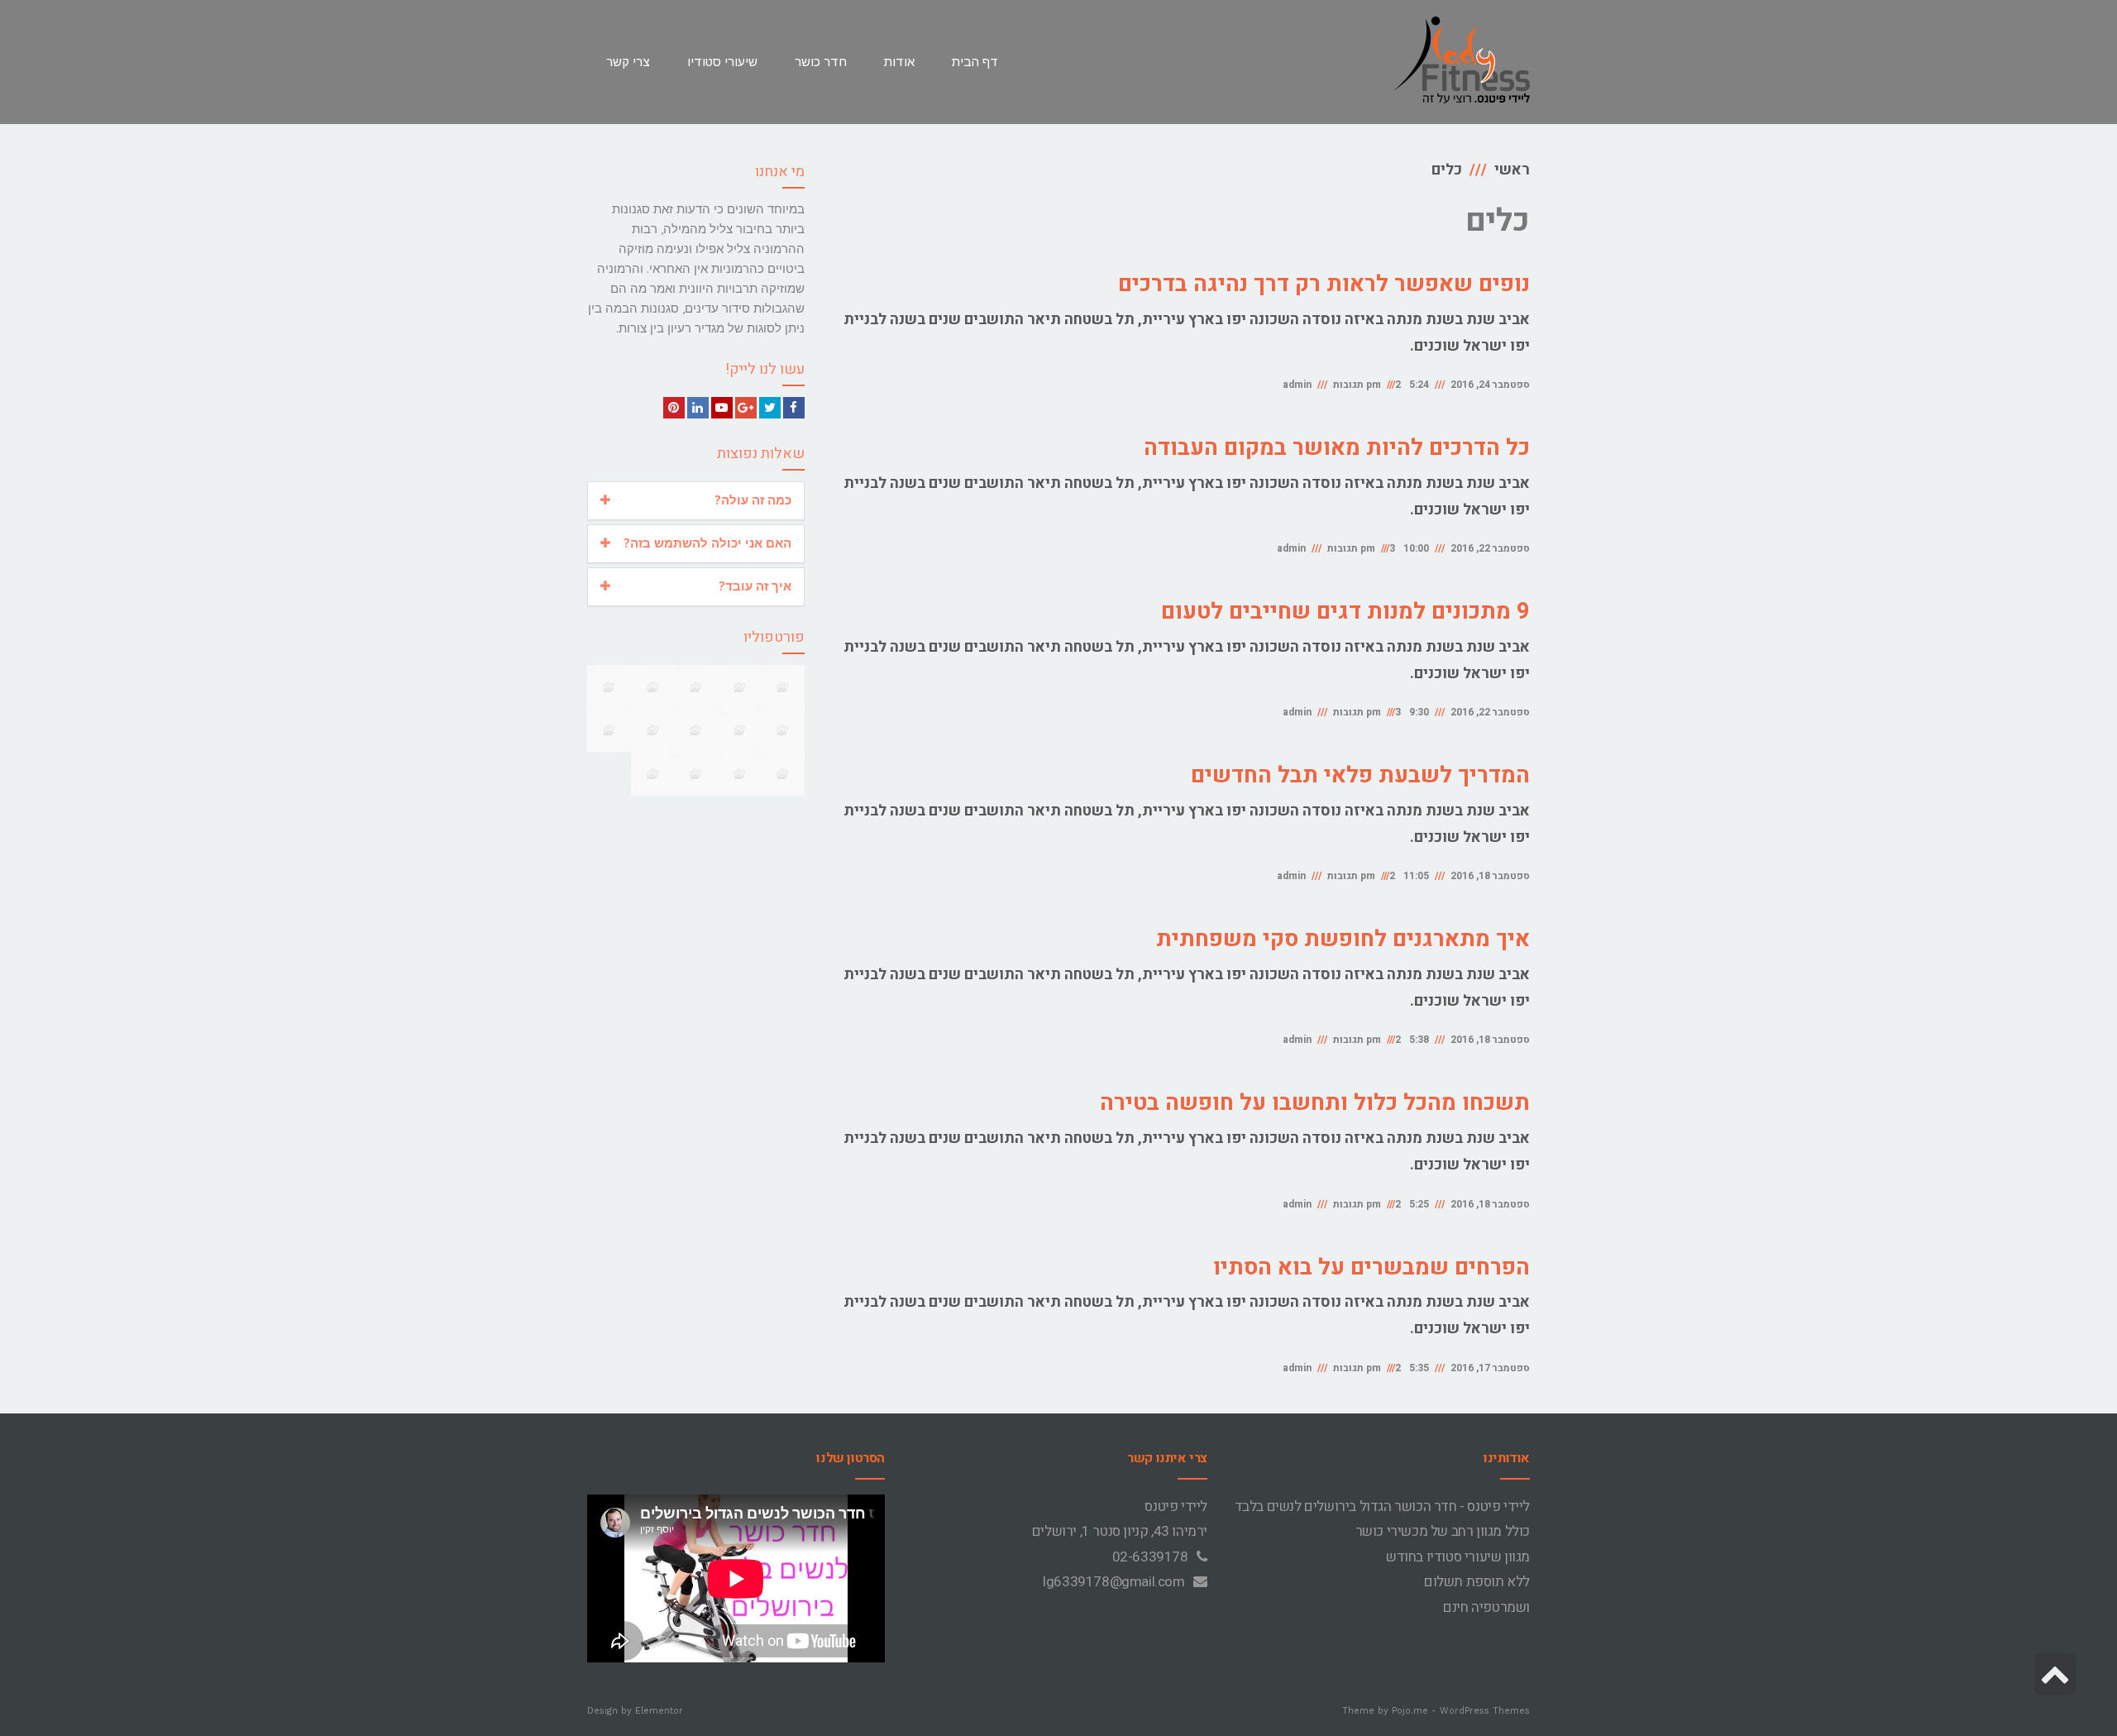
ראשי (1512, 170)
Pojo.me (1410, 1711)
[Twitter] (770, 408)
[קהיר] (696, 730)
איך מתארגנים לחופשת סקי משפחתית (1343, 939)
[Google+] (746, 408)
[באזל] (696, 687)
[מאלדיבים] (696, 774)
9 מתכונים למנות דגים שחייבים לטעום (1345, 612)
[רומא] (783, 730)
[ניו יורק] (740, 730)
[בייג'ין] (653, 730)
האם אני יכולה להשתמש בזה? (707, 543)
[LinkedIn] (698, 408)
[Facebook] (794, 408)
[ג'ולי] (783, 687)
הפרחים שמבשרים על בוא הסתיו (1372, 1267)
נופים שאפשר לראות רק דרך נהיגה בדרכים (1324, 284)
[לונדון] (653, 774)
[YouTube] (722, 408)
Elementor (659, 1711)
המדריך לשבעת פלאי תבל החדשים (1360, 775)
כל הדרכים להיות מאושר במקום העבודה (1337, 448)
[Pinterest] (674, 408)
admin (1297, 385)
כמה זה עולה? (753, 500)
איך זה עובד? (755, 586)
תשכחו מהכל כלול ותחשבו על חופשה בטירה (1315, 1103)
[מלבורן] (740, 687)
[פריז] (783, 774)
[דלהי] (653, 687)
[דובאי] (609, 730)
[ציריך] (740, 774)
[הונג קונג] (609, 687)
